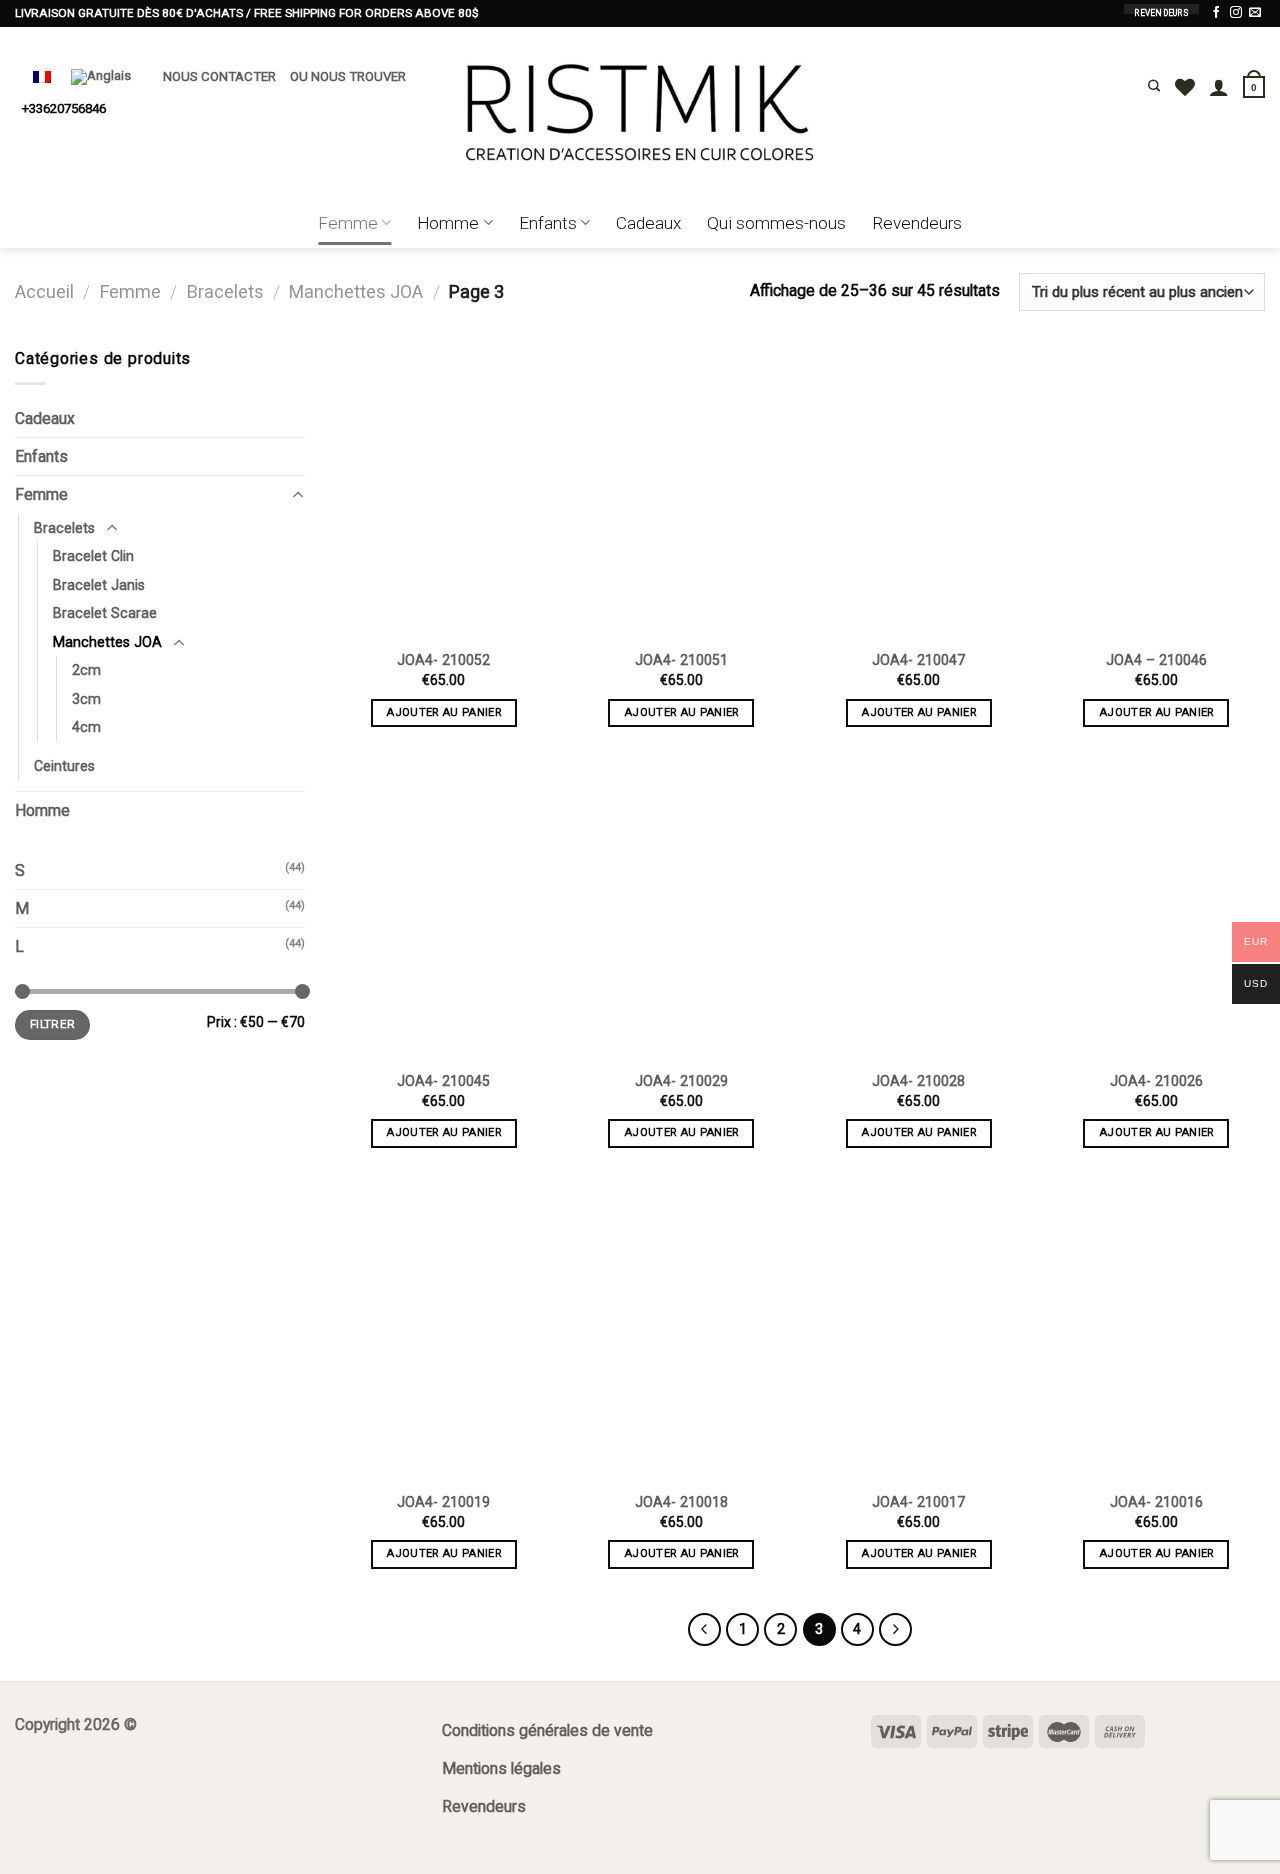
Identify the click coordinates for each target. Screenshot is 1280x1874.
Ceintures (64, 766)
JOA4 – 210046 (1156, 660)
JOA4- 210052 (443, 660)
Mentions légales (501, 1768)
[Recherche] (1154, 86)
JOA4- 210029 (681, 1081)
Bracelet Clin (93, 556)
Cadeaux (648, 223)
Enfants (548, 223)
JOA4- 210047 (918, 660)
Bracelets (225, 291)
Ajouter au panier (443, 712)
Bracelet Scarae (105, 613)
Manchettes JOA (356, 291)
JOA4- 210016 (1156, 1502)
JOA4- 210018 (681, 1502)
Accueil (44, 291)
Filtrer (52, 1024)
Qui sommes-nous (776, 223)
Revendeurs (917, 223)
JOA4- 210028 (918, 1081)
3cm (86, 699)
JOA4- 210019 (443, 1502)
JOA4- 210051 (681, 660)
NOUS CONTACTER (219, 76)
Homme (448, 223)
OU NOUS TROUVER (348, 76)
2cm (86, 670)
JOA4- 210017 (918, 1502)
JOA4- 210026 (1156, 1081)
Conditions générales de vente (547, 1730)
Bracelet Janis (99, 585)
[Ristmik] (640, 112)
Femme (348, 223)
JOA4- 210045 (443, 1081)
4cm (86, 727)
